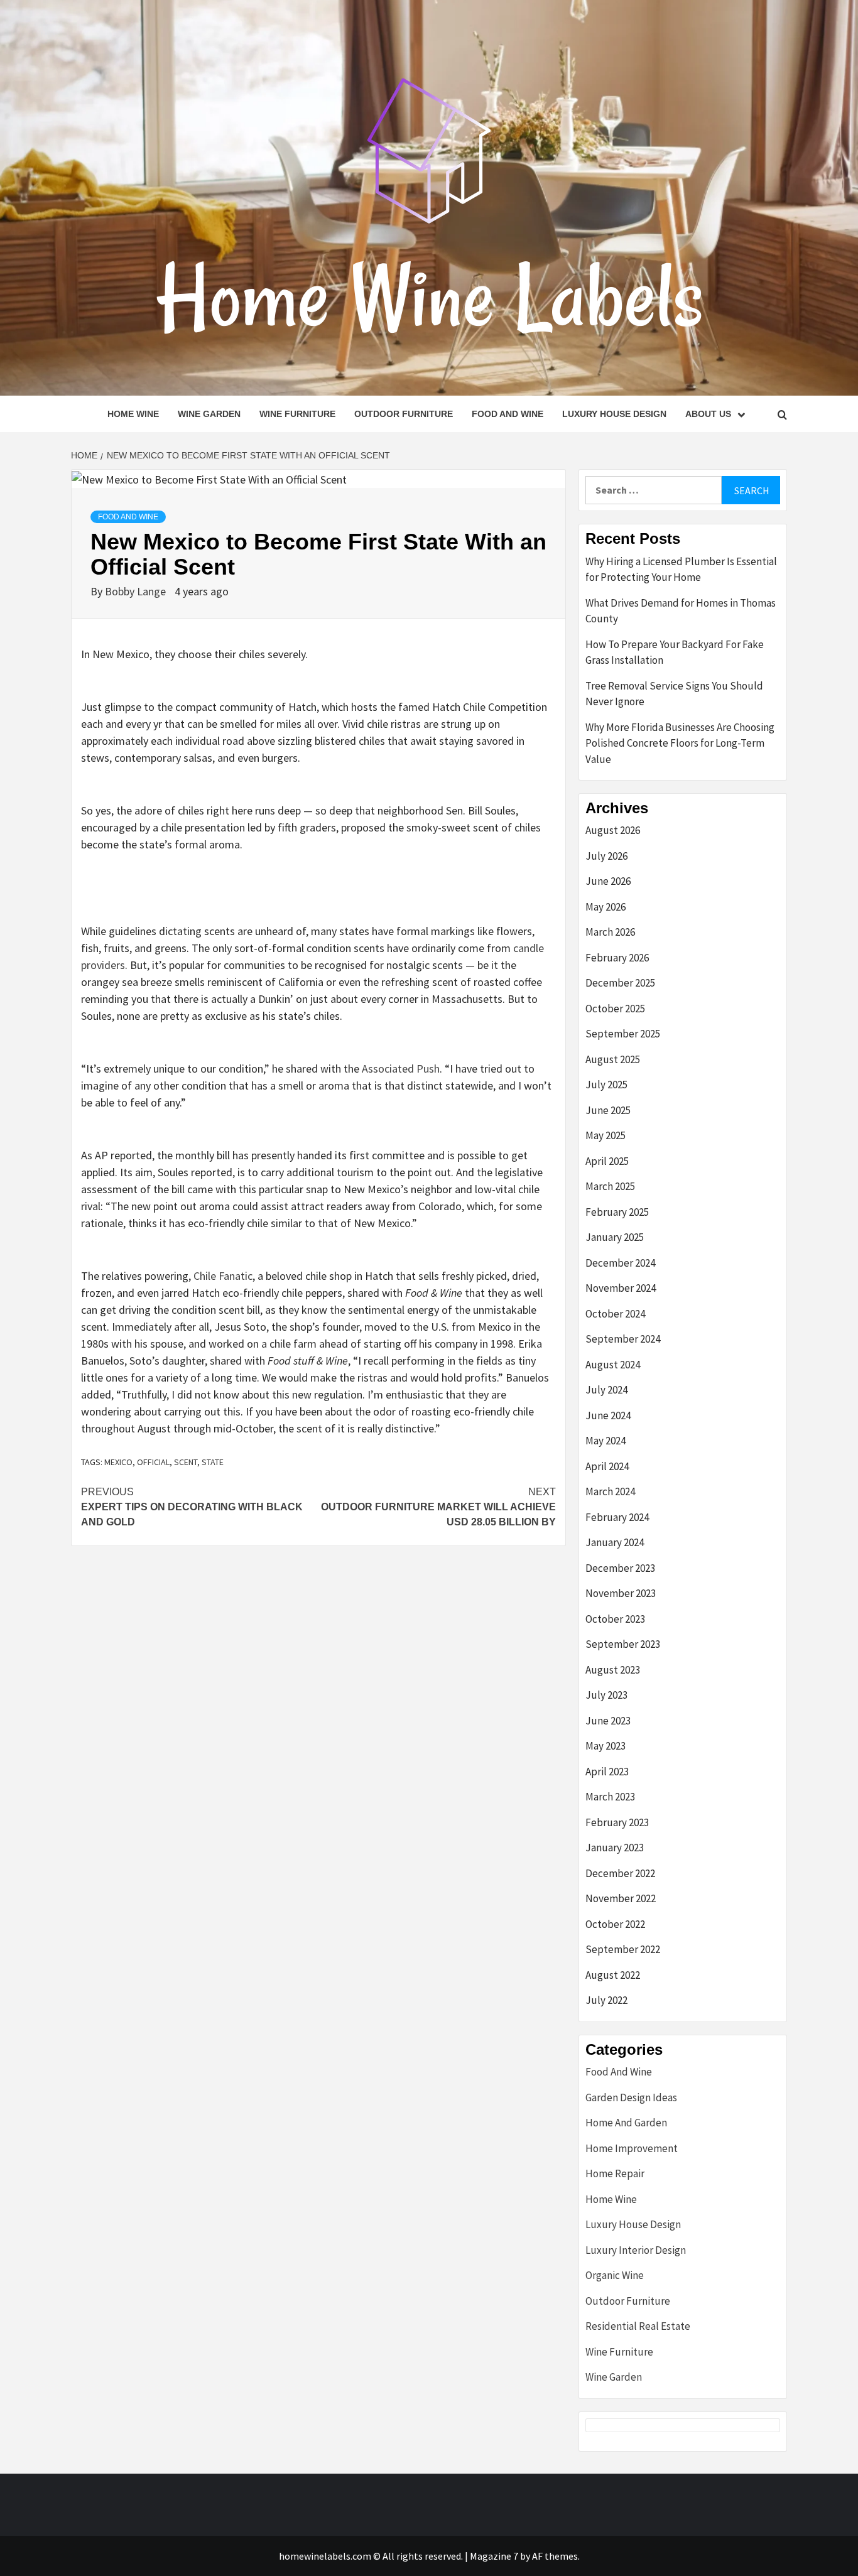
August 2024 (613, 1365)
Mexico (118, 1462)
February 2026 (617, 958)
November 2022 (621, 1898)
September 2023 (623, 1644)
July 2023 (606, 1695)
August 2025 (613, 1059)
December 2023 (620, 1568)
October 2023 (615, 1619)
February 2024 (617, 1517)
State (213, 1462)
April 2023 (607, 1772)
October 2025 (615, 1009)
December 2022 (620, 1873)
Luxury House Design (614, 414)
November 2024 (621, 1288)
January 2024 (615, 1542)
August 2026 (613, 830)
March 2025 (610, 1186)
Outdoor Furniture (404, 414)
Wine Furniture (297, 414)
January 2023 (615, 1848)
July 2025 (606, 1085)
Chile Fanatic (223, 1276)
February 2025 (617, 1212)
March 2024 (610, 1491)
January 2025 (615, 1237)
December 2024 (620, 1263)
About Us (708, 414)
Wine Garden (209, 414)
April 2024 (607, 1466)
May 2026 (605, 907)
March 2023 (610, 1797)
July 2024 (606, 1390)
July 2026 (606, 856)
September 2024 (623, 1339)
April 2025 (607, 1161)
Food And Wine (508, 414)
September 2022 (623, 1949)
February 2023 (617, 1822)
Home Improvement (632, 2148)
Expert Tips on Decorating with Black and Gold (192, 1507)
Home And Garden (626, 2123)
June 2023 (608, 1721)
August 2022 (613, 1975)
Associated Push (401, 1069)
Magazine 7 (494, 2556)
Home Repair (615, 2173)
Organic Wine (615, 2275)
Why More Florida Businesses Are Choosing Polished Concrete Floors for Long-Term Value (680, 743)
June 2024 (608, 1415)
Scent (186, 1462)
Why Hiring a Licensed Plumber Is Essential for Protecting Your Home (681, 570)
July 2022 (606, 2000)
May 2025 (605, 1135)
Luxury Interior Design (636, 2250)
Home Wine (133, 414)
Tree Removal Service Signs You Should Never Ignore (674, 694)
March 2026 (610, 932)
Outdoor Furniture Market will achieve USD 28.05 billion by (438, 1507)
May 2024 (605, 1441)
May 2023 (605, 1746)
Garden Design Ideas (631, 2097)
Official (153, 1462)
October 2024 (615, 1314)
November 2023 (621, 1593)
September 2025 (623, 1034)
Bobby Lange (137, 591)
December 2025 (620, 983)
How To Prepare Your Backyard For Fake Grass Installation (675, 652)
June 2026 (608, 881)
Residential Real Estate (638, 2326)
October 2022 (615, 1924)
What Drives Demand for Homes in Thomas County (681, 611)
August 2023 (613, 1670)
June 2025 (608, 1110)
